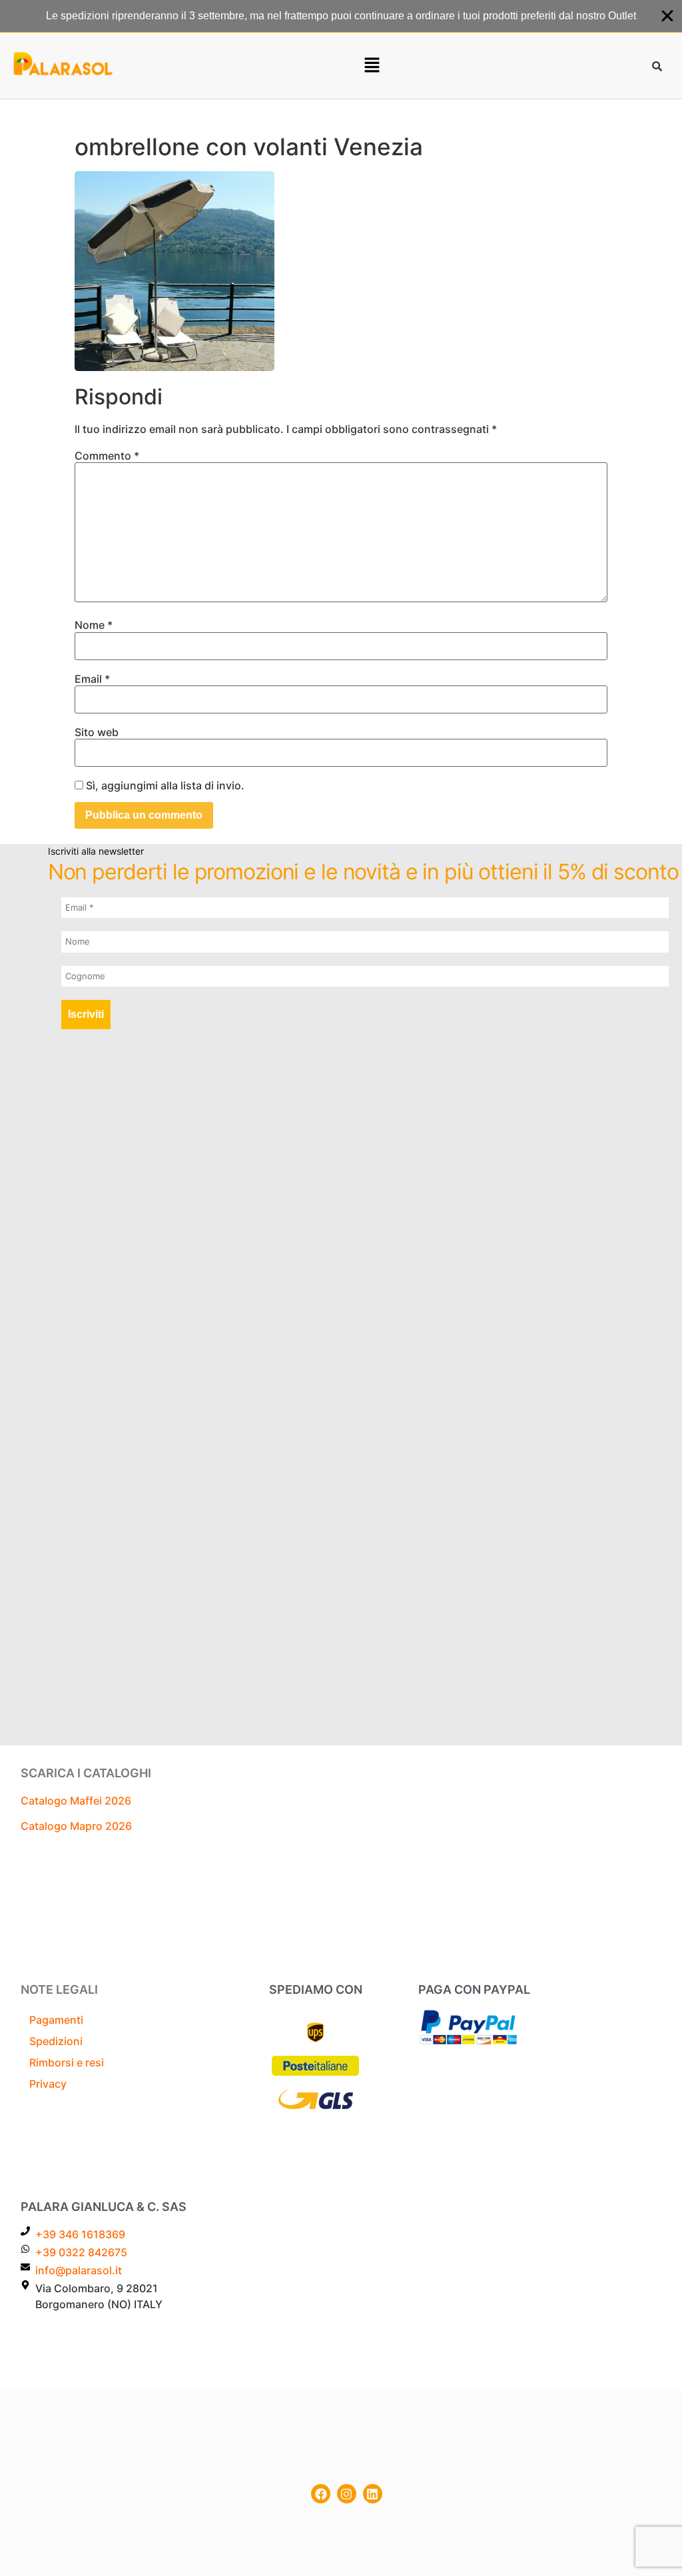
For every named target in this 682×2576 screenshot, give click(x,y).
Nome (94, 625)
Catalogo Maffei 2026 (76, 1801)
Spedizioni (56, 2041)
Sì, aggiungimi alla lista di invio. (164, 785)
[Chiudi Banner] (667, 16)
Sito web (97, 732)
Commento (107, 456)
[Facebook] (321, 2494)
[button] (372, 66)
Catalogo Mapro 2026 (76, 1826)
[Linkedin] (373, 2494)
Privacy (48, 2084)
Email (92, 679)
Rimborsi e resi (67, 2062)
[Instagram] (347, 2494)
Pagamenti (56, 2020)
